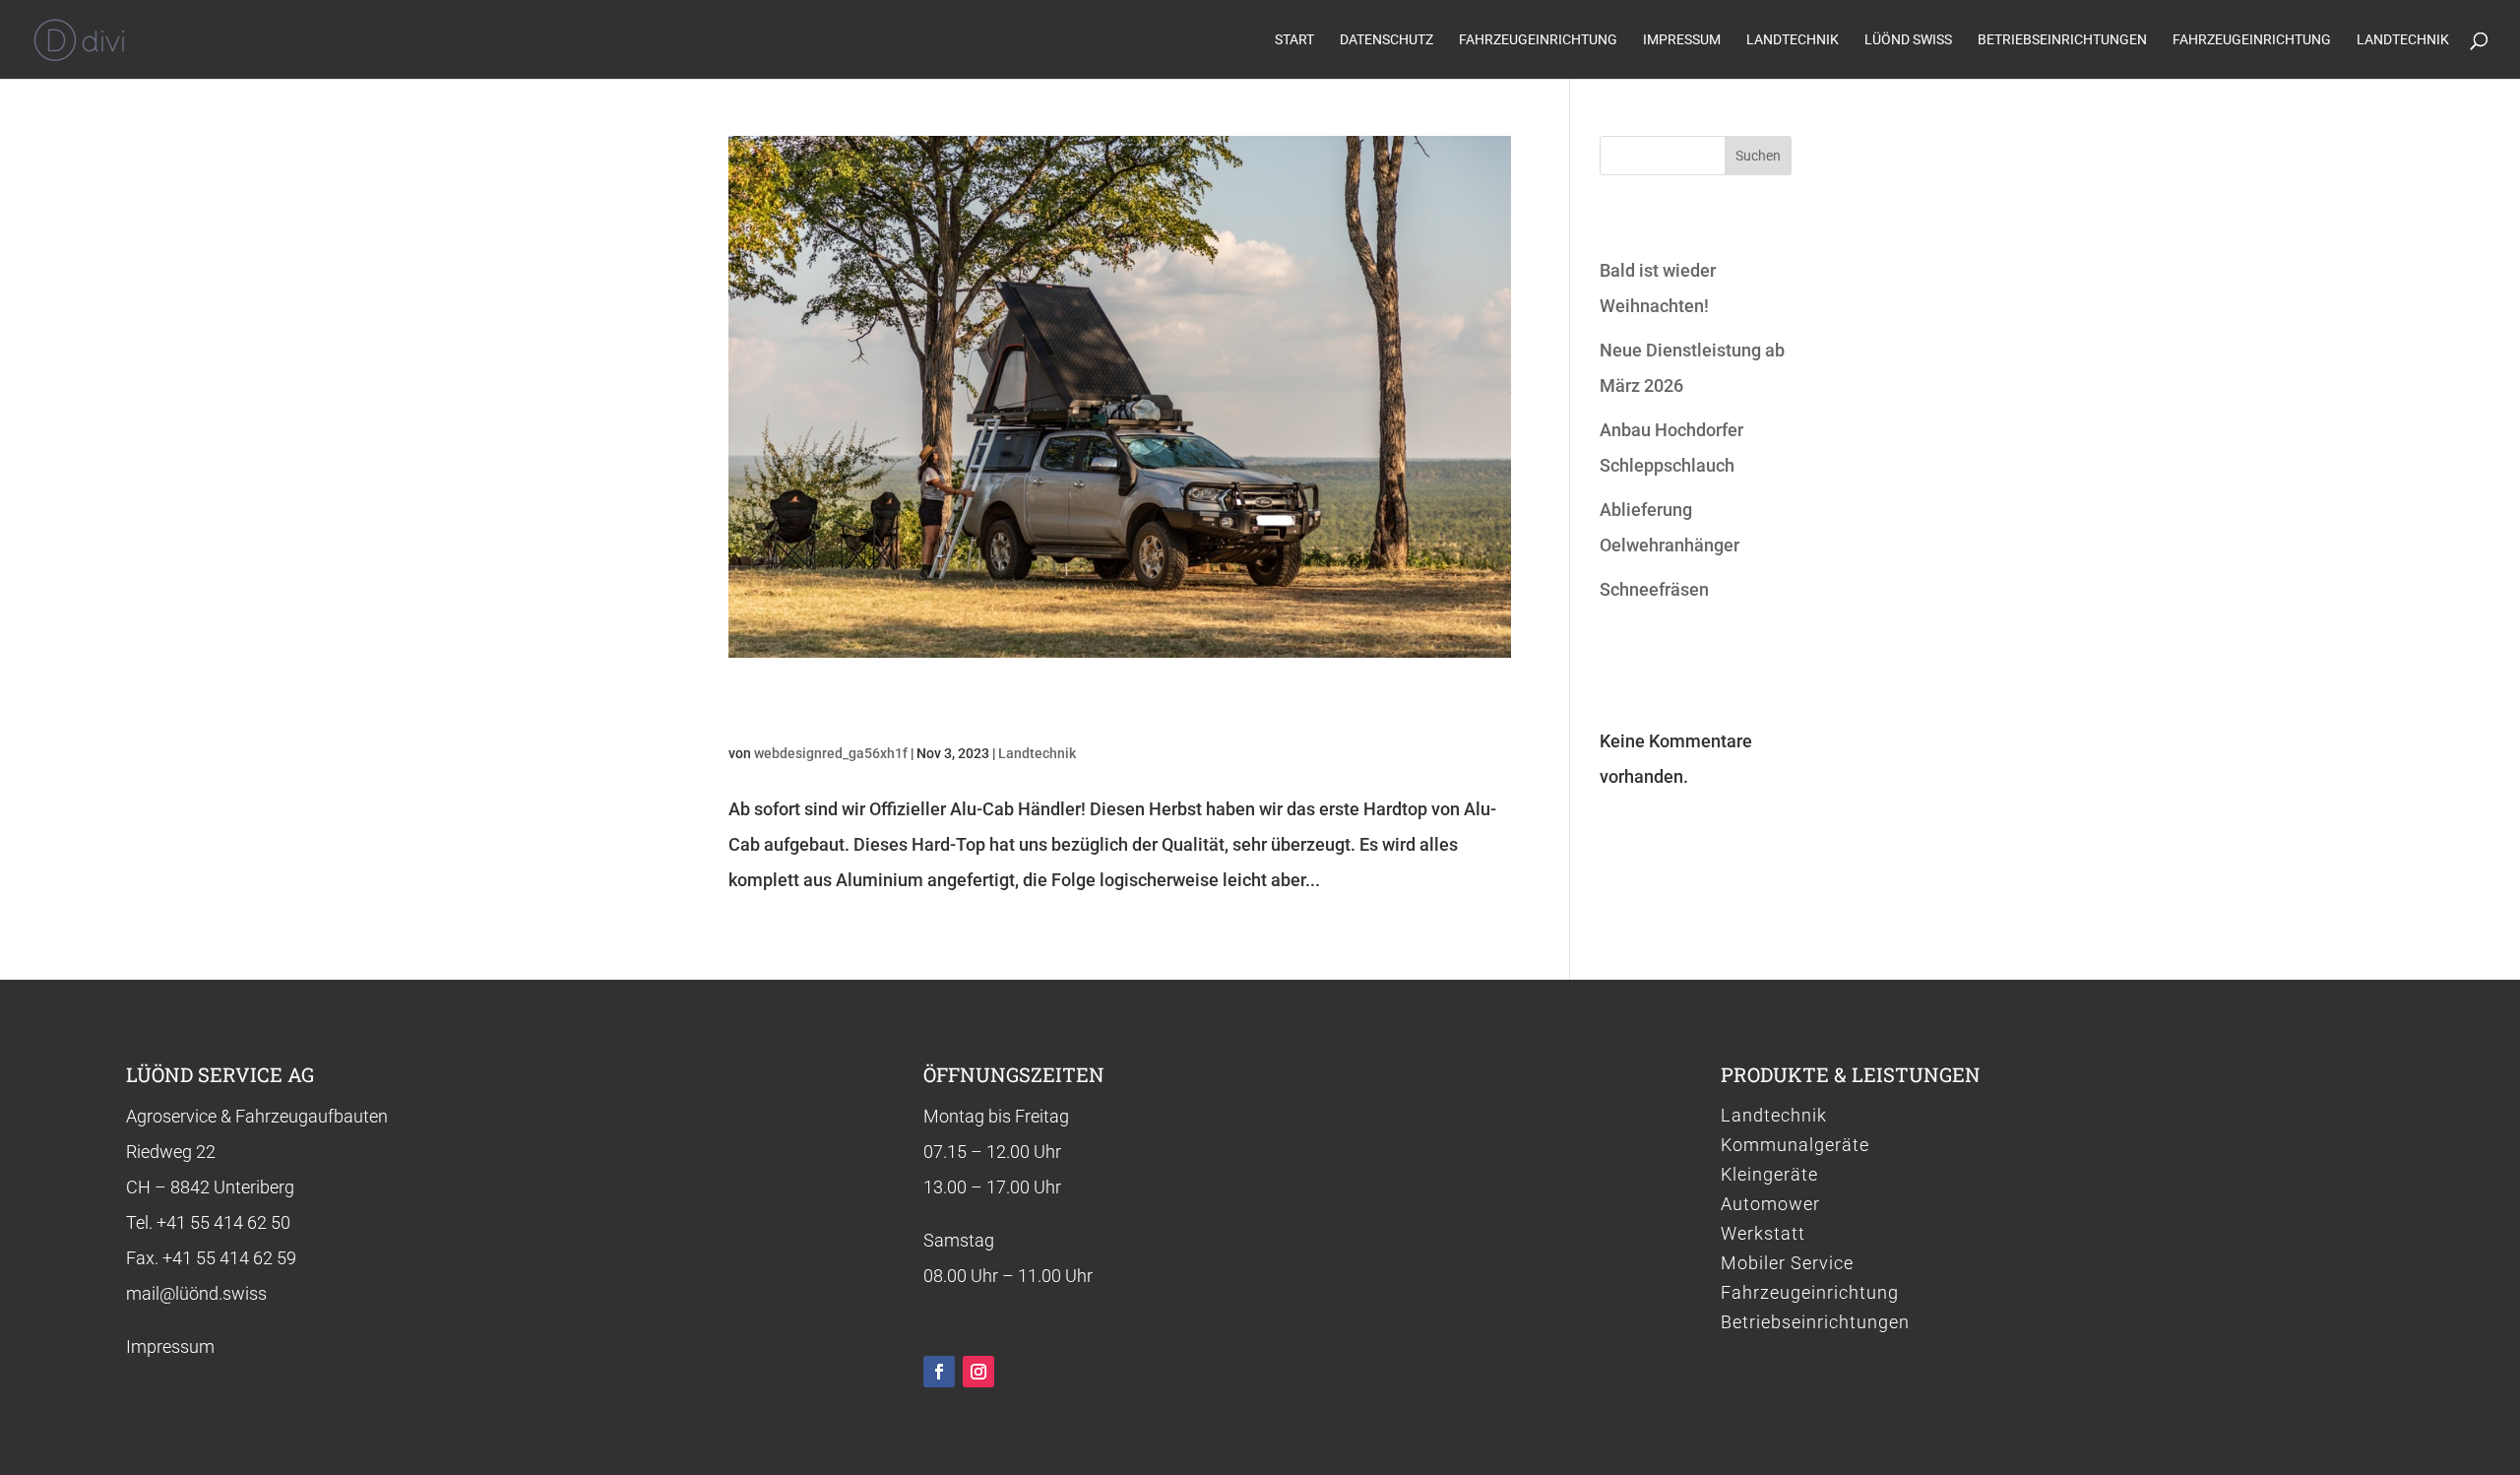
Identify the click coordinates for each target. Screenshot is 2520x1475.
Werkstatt (1763, 1235)
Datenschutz (1386, 40)
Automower (1770, 1206)
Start (1294, 40)
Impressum (1682, 40)
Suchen (1758, 156)
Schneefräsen (1654, 589)
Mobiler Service (1787, 1265)
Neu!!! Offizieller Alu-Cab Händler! (976, 706)
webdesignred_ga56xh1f (831, 753)
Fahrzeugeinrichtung (1538, 40)
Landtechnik (1793, 40)
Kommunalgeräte (1795, 1147)
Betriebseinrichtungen (2062, 40)
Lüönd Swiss (1908, 40)
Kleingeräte (1769, 1176)
